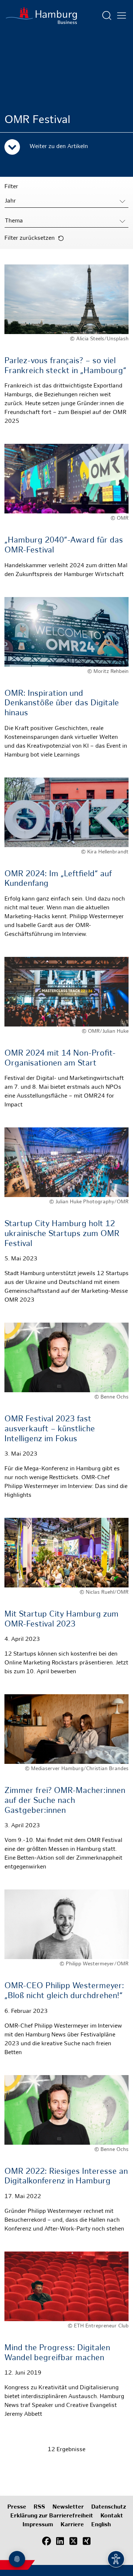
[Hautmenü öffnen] (122, 15)
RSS (39, 2507)
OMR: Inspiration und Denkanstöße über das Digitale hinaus (62, 703)
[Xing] (86, 2541)
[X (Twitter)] (73, 2541)
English (101, 2525)
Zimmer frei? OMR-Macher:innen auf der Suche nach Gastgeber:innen (65, 1801)
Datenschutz (109, 2507)
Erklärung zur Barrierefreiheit (52, 2516)
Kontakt (112, 2516)
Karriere (72, 2525)
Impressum (38, 2525)
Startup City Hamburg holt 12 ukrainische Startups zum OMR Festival (62, 1234)
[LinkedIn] (60, 2541)
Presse (17, 2507)
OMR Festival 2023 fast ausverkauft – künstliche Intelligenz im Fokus (50, 1429)
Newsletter (68, 2507)
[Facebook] (47, 2541)
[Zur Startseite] (41, 15)
